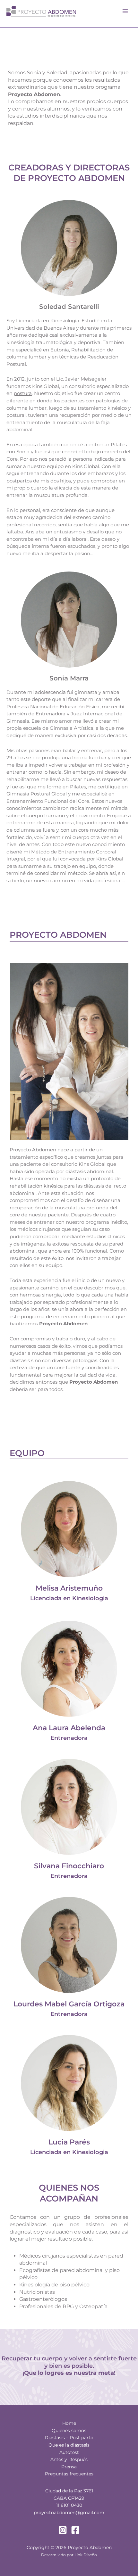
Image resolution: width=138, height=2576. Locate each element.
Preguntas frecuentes (69, 2474)
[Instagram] (63, 2530)
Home (69, 2423)
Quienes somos (69, 2431)
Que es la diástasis (69, 2445)
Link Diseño (86, 2555)
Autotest (69, 2452)
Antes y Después (69, 2459)
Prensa (69, 2467)
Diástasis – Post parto (69, 2438)
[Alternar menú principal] (125, 11)
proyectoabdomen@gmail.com (69, 2513)
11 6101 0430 (69, 2505)
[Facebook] (75, 2530)
